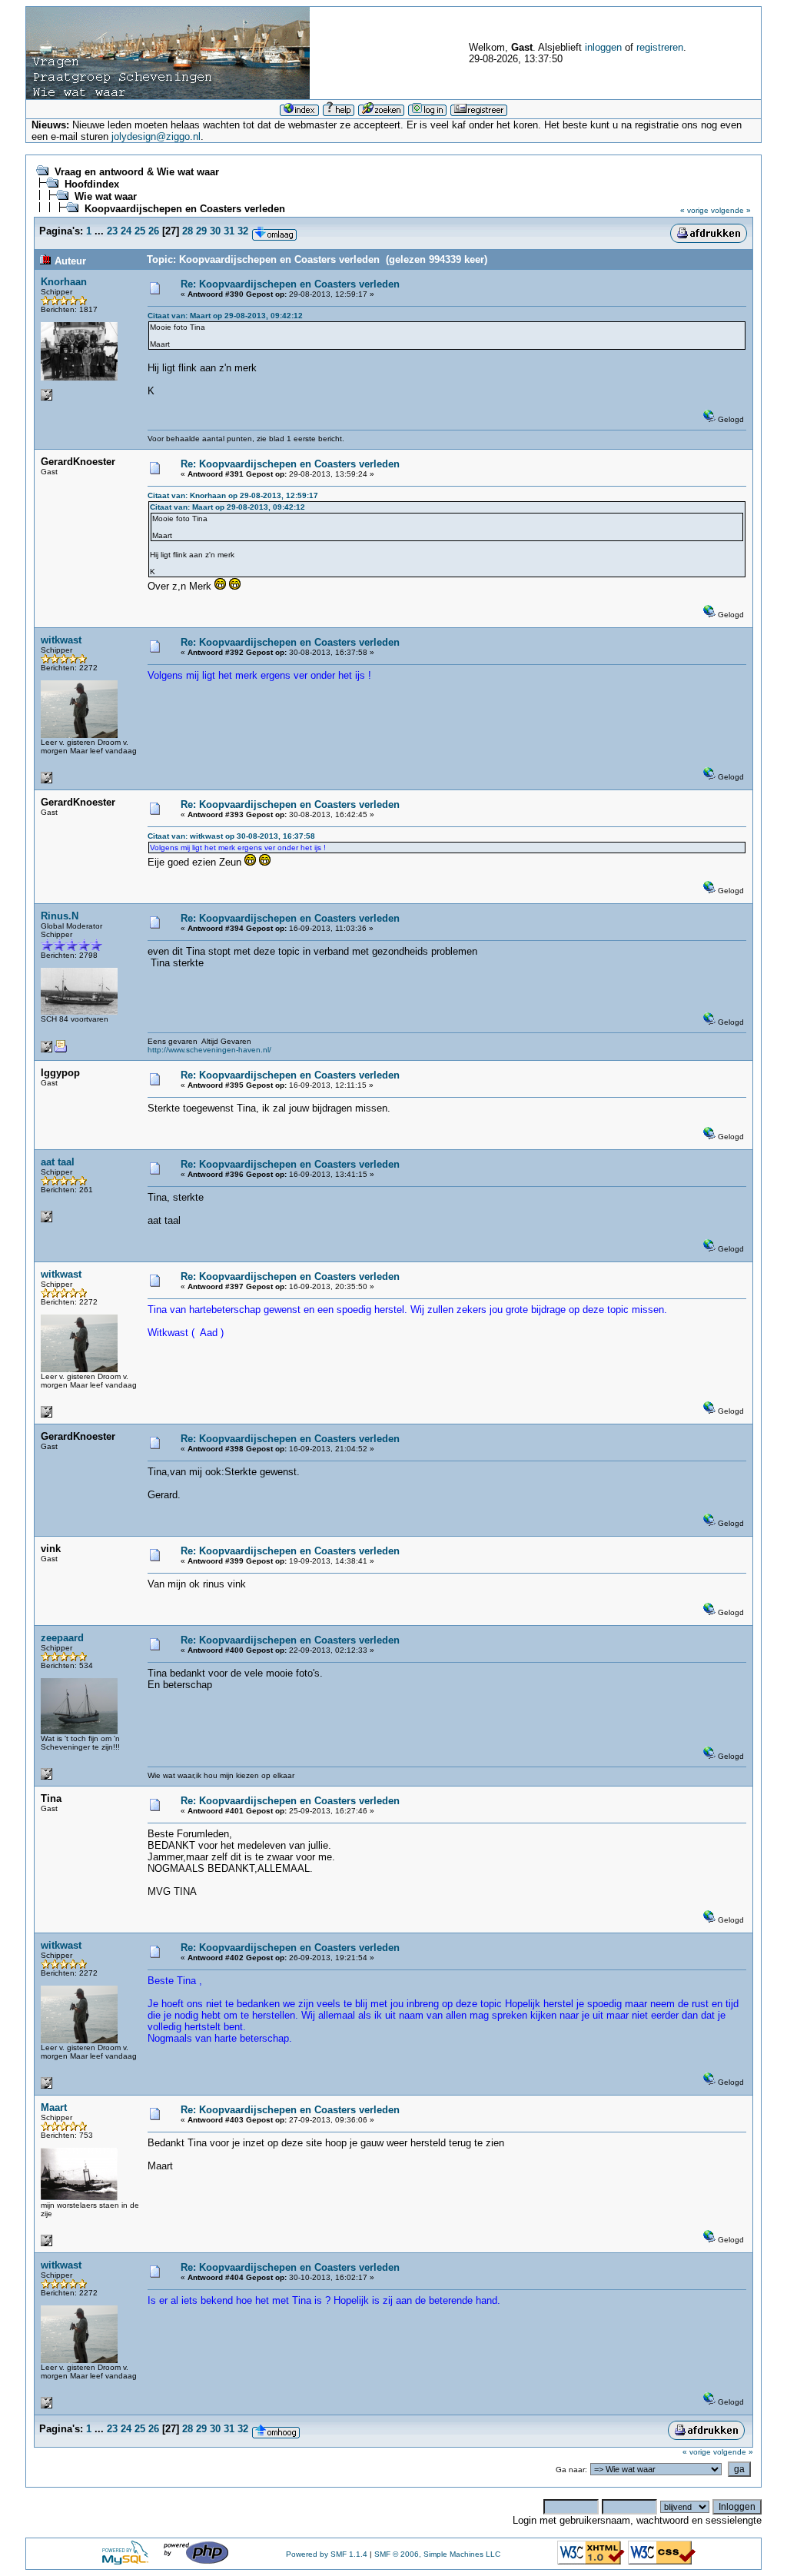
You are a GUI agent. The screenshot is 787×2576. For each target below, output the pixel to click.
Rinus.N (60, 916)
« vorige (694, 210)
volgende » (731, 210)
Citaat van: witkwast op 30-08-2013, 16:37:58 (231, 836)
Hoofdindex (92, 184)
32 (243, 231)
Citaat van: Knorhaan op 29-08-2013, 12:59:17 (233, 495)
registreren (660, 47)
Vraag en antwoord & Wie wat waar (137, 172)
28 (188, 231)
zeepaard (62, 1638)
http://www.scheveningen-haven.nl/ (209, 1050)
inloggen (603, 47)
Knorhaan (64, 282)
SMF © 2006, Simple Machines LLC (437, 2554)
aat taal (58, 1162)
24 (126, 231)
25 (140, 231)
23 (112, 231)
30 (215, 231)
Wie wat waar (106, 196)
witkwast (61, 640)
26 (154, 231)
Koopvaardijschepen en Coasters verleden (185, 209)
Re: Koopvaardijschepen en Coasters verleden (290, 284)
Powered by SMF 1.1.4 (327, 2554)
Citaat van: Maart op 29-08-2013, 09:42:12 (225, 316)
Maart (54, 2107)
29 (201, 231)
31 (229, 231)
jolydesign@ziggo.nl (156, 136)
